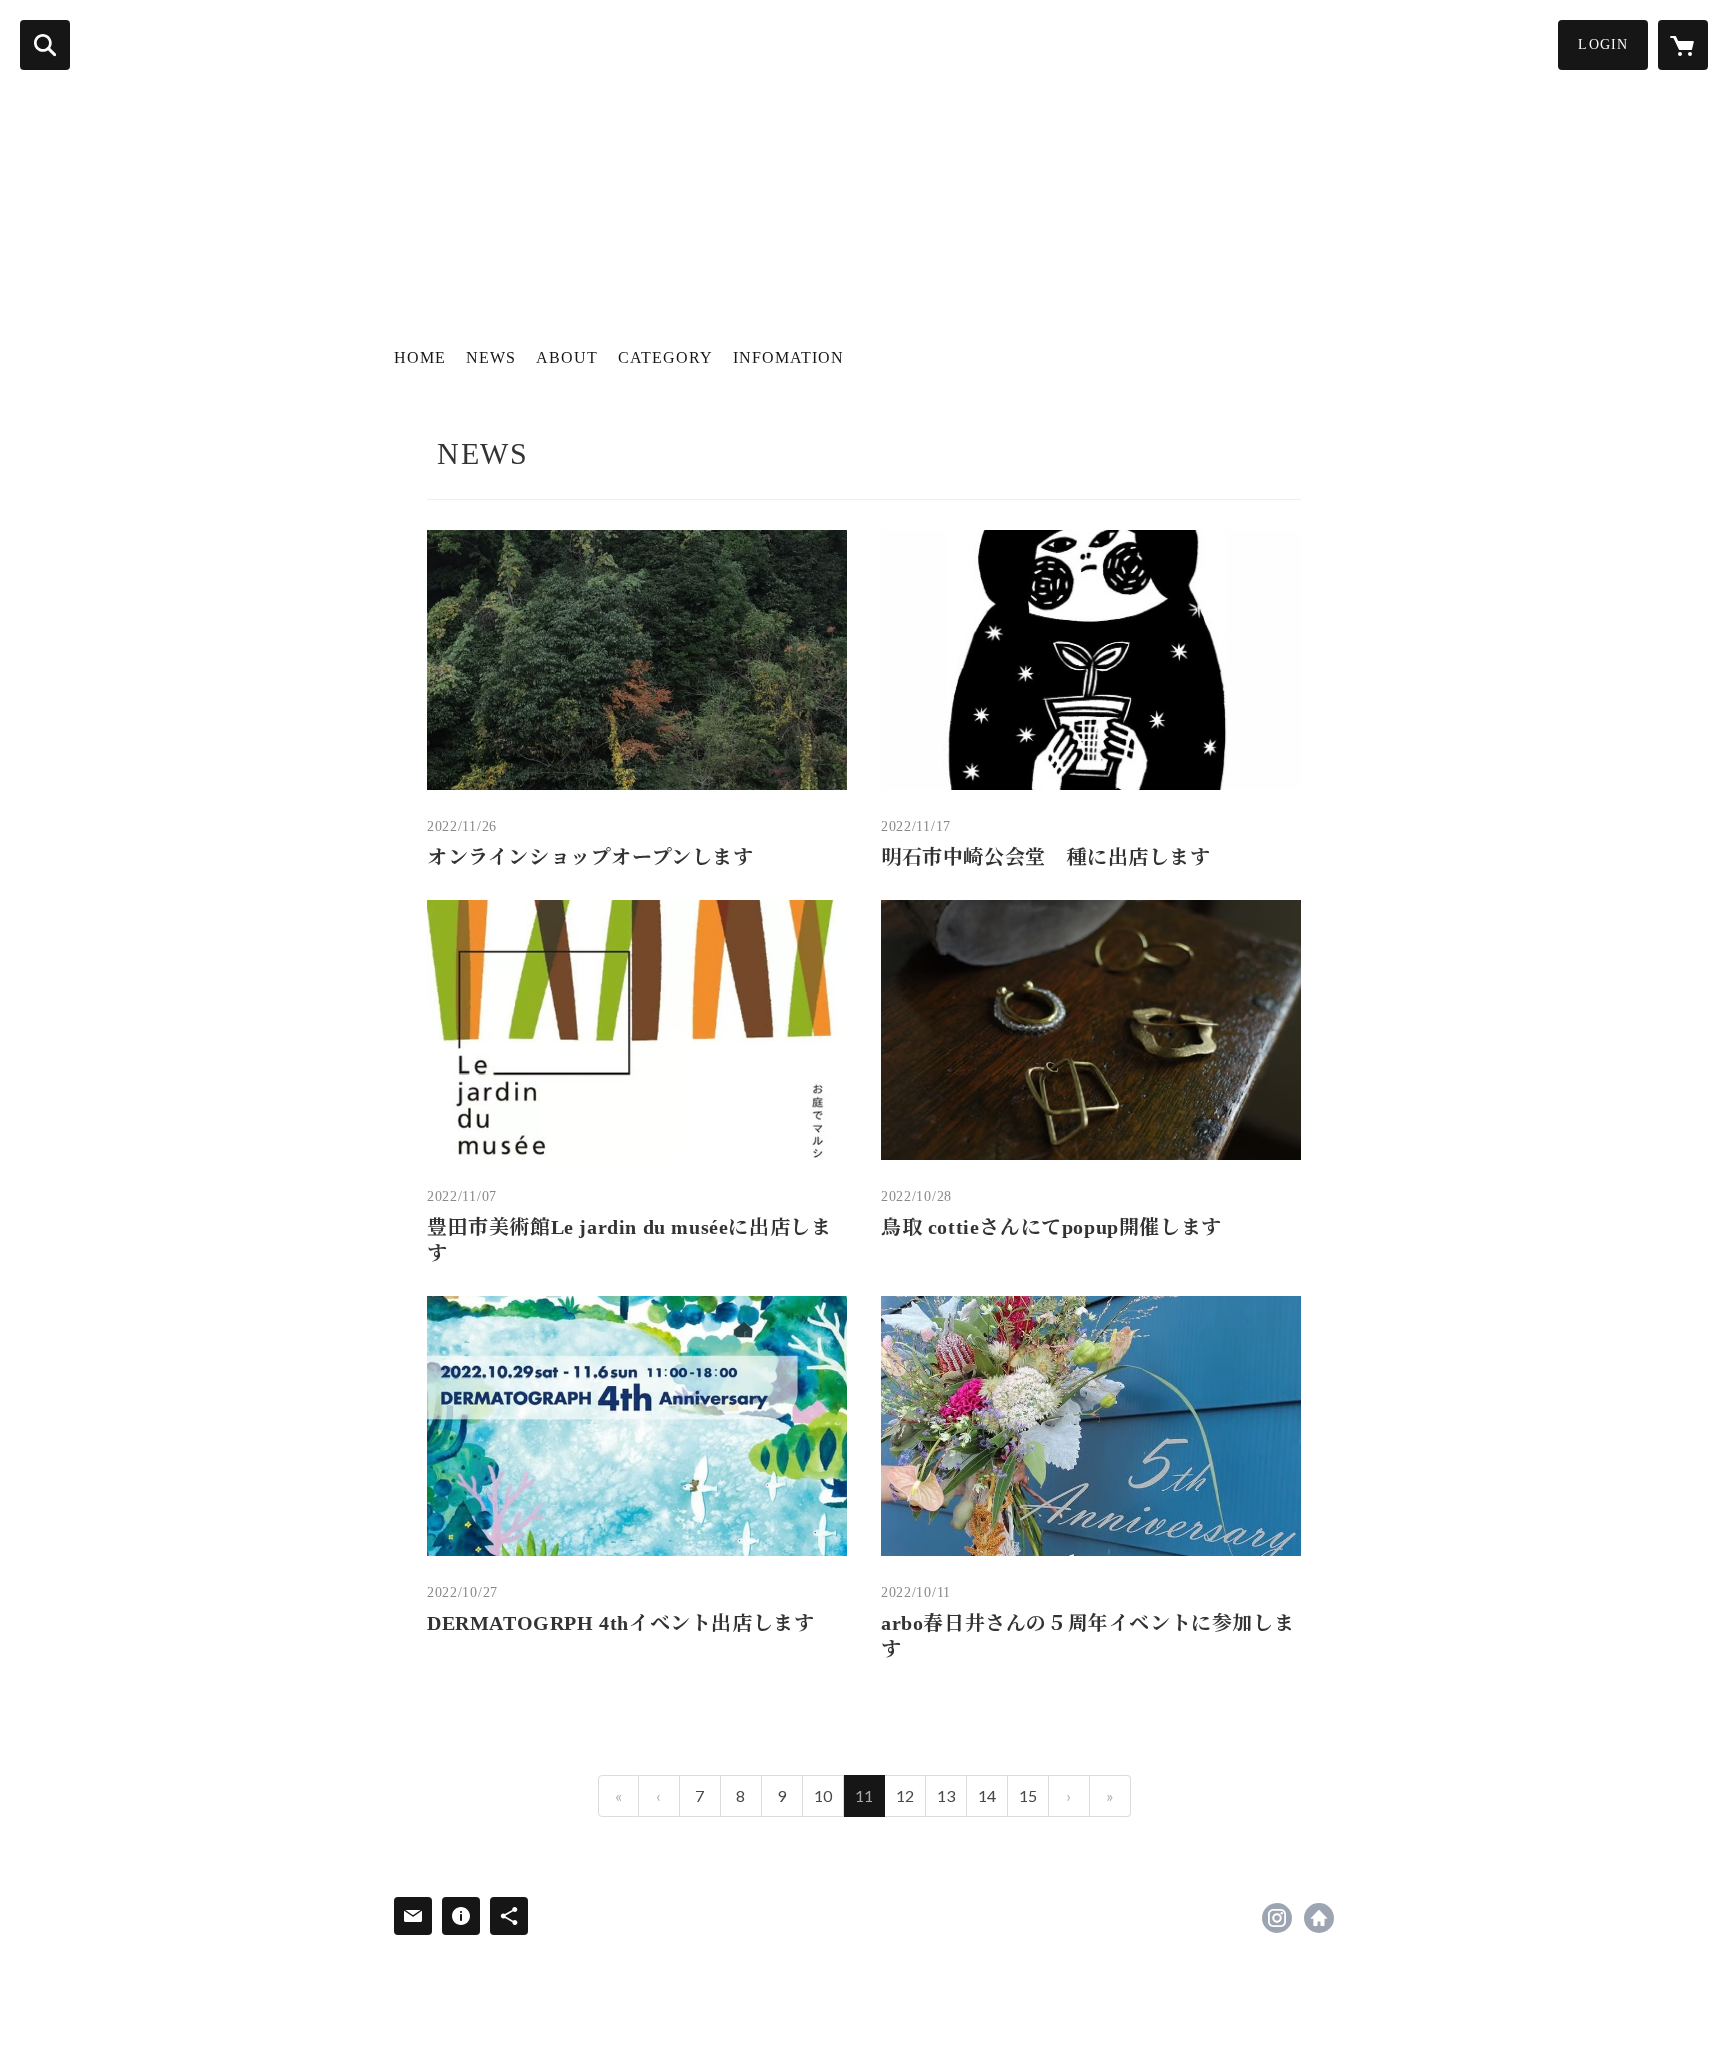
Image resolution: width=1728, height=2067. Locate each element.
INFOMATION (788, 357)
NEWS (491, 357)
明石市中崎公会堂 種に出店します (1046, 857)
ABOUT (567, 357)
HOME (420, 357)
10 (823, 1795)
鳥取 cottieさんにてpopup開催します (1051, 1227)
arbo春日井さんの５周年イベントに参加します (1087, 1636)
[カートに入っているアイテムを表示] (1683, 45)
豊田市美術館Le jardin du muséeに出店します (629, 1240)
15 (1028, 1795)
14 (987, 1795)
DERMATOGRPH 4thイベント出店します (620, 1623)
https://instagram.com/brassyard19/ (1277, 1918)
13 (946, 1795)
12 (905, 1795)
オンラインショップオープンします (590, 857)
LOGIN (1603, 44)
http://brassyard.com (1319, 1918)
